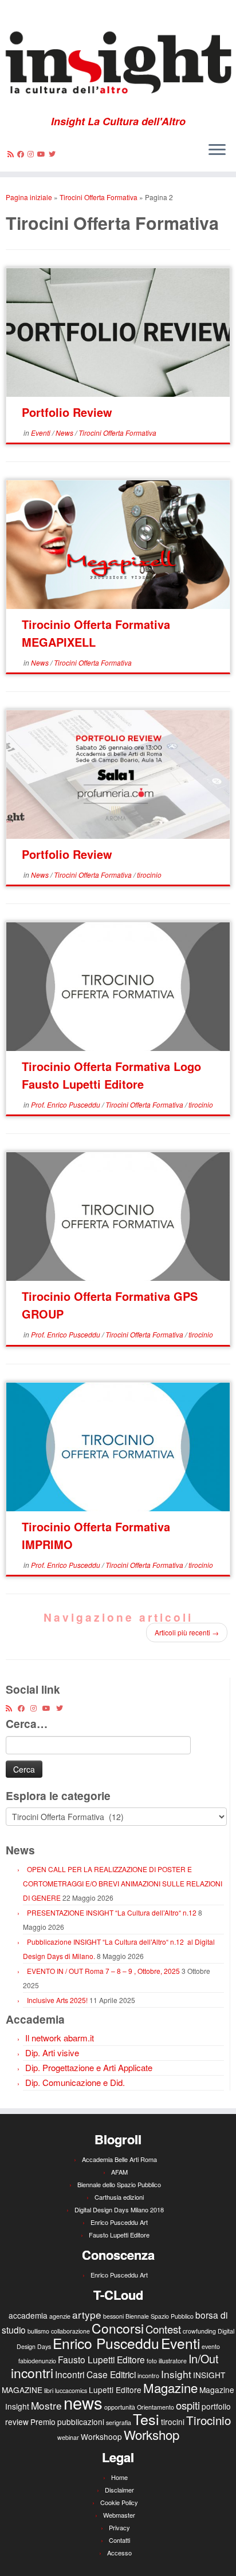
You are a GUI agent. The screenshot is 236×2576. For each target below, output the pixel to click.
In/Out (203, 2358)
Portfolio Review (67, 412)
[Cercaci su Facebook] (22, 154)
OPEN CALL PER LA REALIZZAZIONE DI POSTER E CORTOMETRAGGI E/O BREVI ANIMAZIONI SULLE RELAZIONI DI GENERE (123, 1883)
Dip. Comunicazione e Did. (75, 2082)
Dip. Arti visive (52, 2053)
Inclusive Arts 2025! (57, 2000)
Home (119, 2477)
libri (49, 2390)
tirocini (173, 2422)
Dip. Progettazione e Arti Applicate (89, 2067)
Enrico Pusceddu (106, 2343)
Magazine (170, 2387)
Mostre (46, 2405)
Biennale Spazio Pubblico (160, 2316)
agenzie (60, 2316)
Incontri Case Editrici (95, 2374)
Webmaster (119, 2515)
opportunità (120, 2407)
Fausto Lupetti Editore (119, 2235)
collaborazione (70, 2331)
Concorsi (118, 2328)
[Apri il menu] (217, 151)
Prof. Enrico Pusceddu (66, 1104)
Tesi (146, 2419)
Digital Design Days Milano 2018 (119, 2209)
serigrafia (119, 2422)
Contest (163, 2329)
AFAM (119, 2172)
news (83, 2402)
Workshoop (101, 2436)
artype (87, 2314)
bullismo (38, 2331)
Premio (43, 2422)
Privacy (119, 2527)
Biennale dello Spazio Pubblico (119, 2184)
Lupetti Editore (115, 2390)
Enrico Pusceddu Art (119, 2222)
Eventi (42, 433)
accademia (28, 2315)
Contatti (119, 2540)
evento (211, 2346)
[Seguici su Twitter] (54, 154)
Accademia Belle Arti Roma (119, 2159)
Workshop (152, 2434)
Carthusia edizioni (119, 2197)
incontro (148, 2376)
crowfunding (199, 2331)
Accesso (119, 2553)
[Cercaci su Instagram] (32, 154)
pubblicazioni (81, 2422)
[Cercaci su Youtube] (43, 154)
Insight (176, 2374)
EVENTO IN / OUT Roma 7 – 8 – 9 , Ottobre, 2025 (103, 1971)
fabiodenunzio (37, 2361)
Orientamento (156, 2407)
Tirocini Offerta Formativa (99, 197)
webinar (68, 2437)
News (65, 433)
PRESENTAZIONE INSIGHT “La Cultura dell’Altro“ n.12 (112, 1912)
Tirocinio (209, 2420)
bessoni (113, 2316)
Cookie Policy (119, 2502)
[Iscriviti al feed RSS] (12, 154)
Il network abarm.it (60, 2038)
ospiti (188, 2405)
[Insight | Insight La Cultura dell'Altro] (118, 58)
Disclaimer (119, 2490)
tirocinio (149, 875)
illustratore (173, 2361)
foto (152, 2361)
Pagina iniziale (29, 197)
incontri (32, 2373)
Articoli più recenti (187, 1632)
